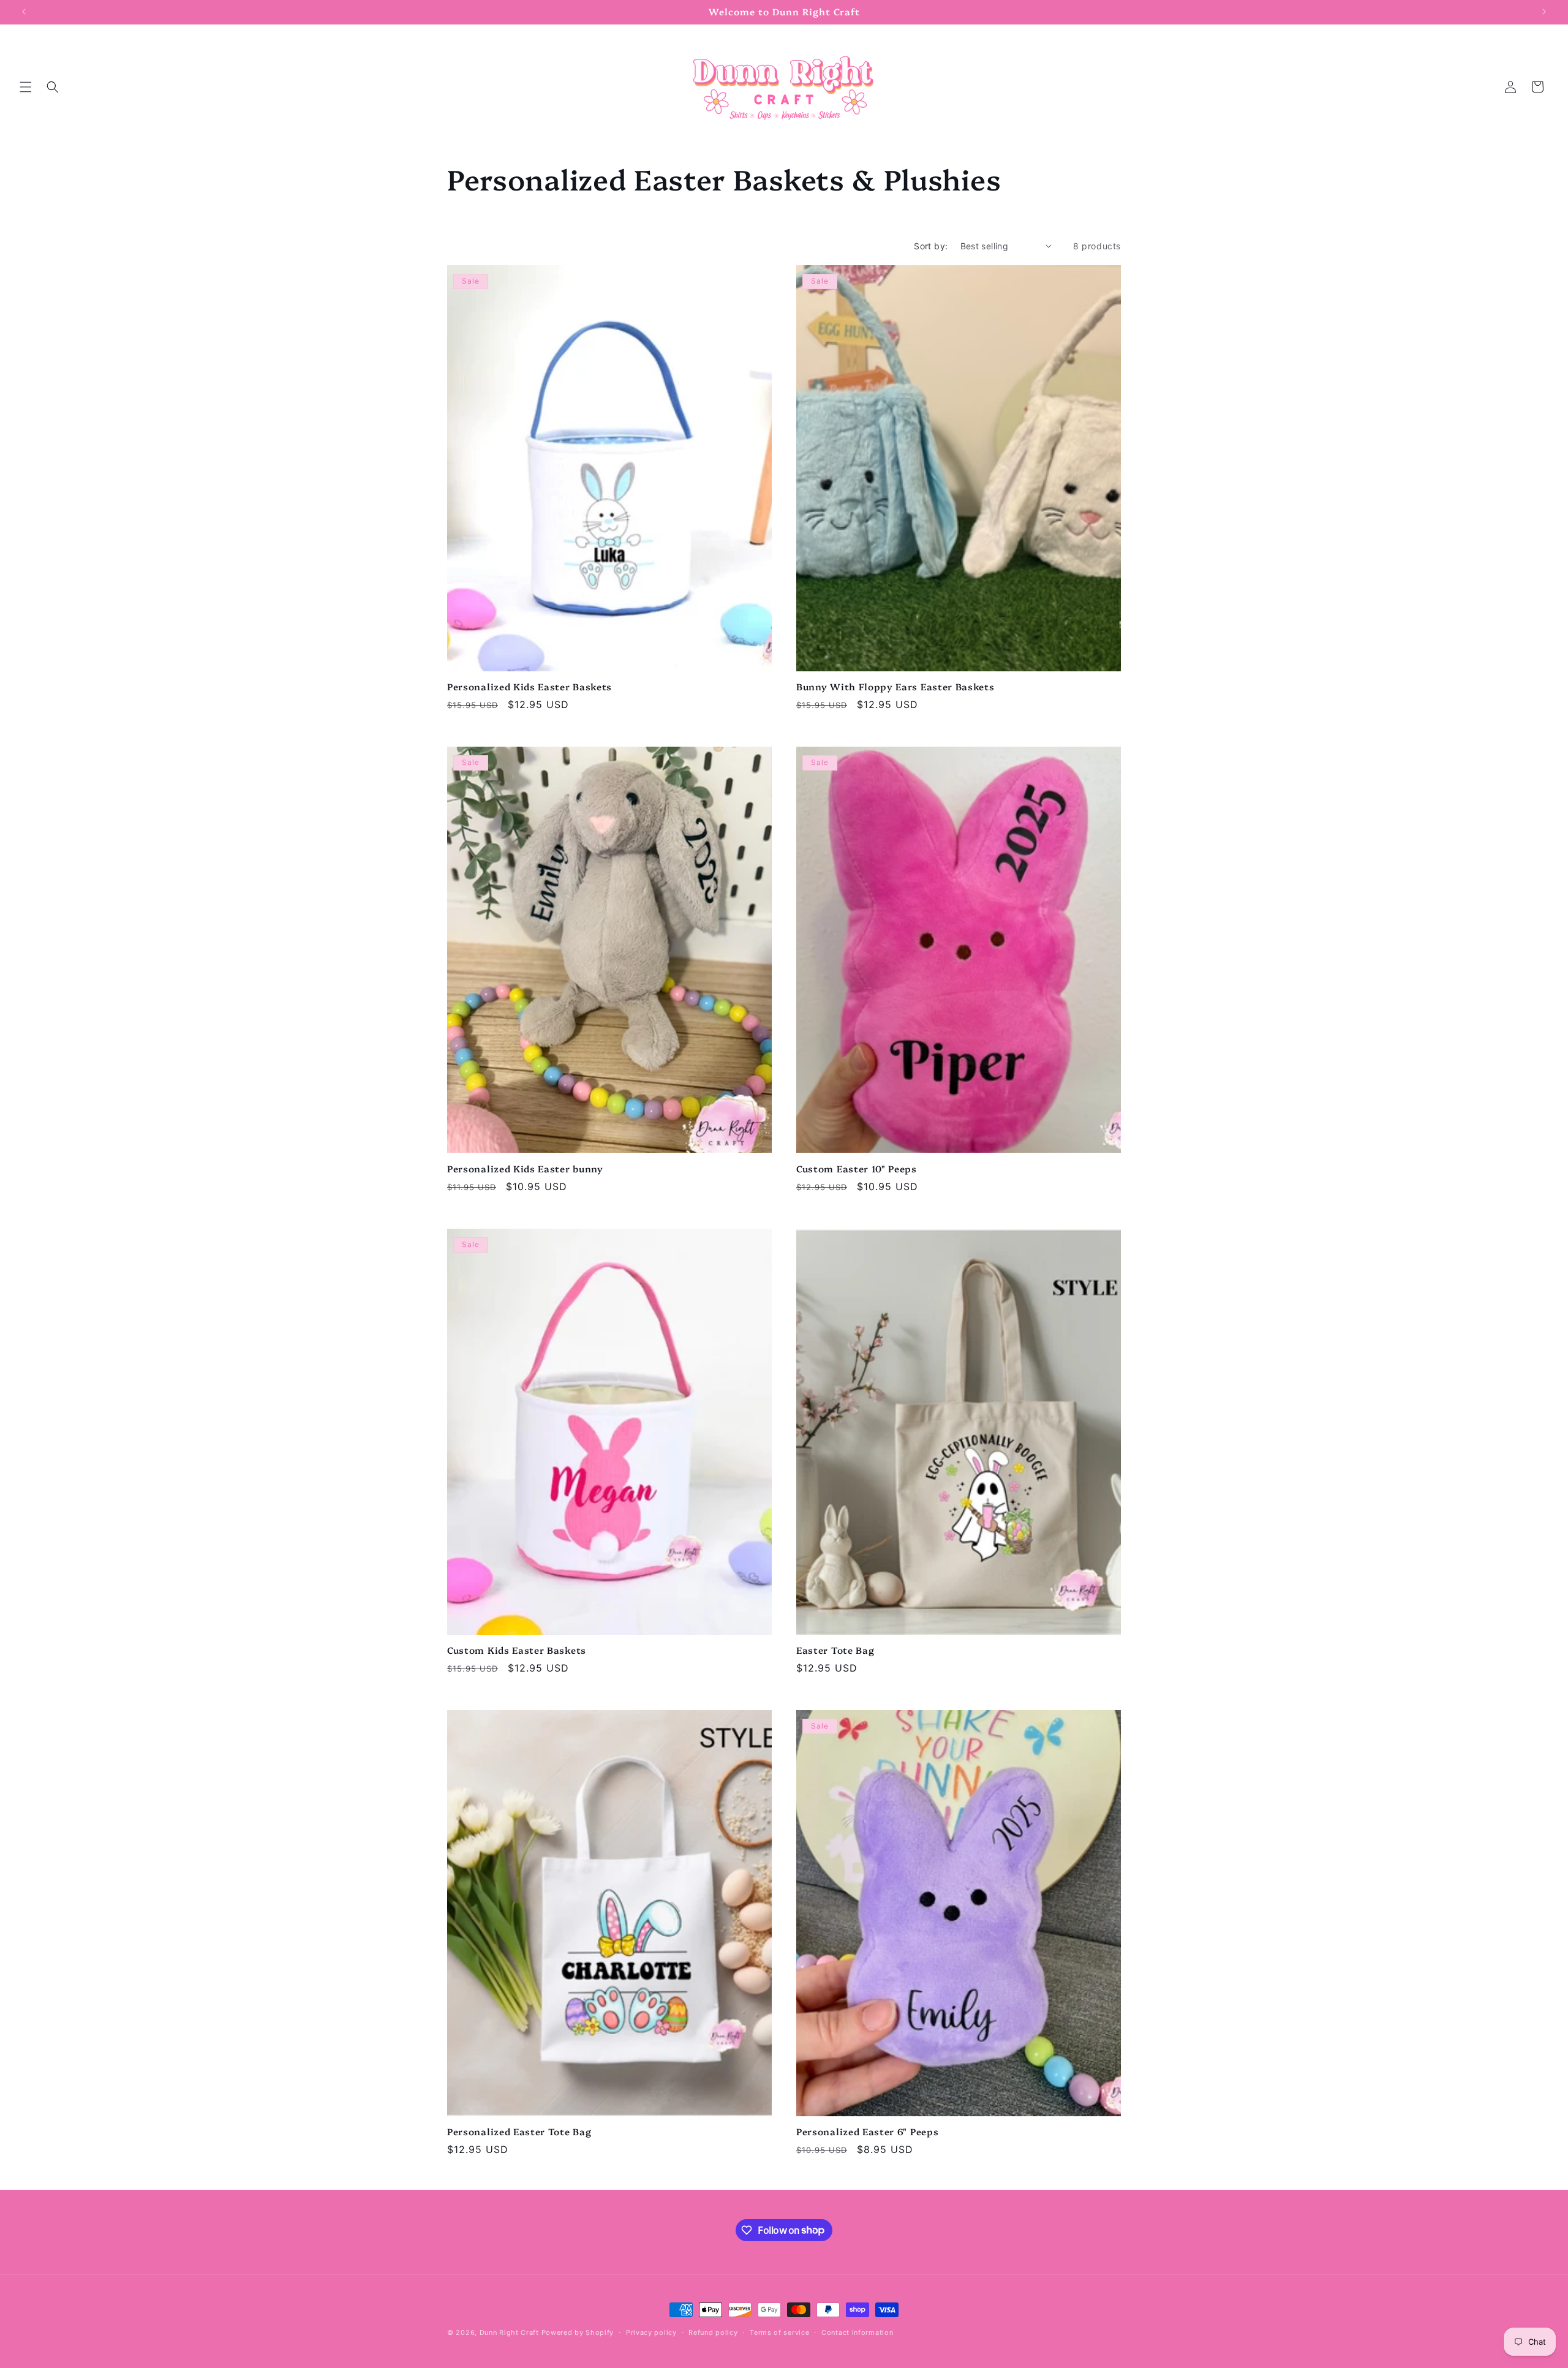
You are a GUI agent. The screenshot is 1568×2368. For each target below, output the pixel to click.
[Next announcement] (1544, 12)
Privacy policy (651, 2332)
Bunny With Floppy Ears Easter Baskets (895, 687)
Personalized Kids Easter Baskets (530, 687)
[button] (26, 87)
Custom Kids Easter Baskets (517, 1650)
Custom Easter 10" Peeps (857, 1169)
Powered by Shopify (578, 2332)
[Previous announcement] (24, 12)
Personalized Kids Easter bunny (525, 1169)
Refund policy (713, 2332)
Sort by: (931, 246)
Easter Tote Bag (835, 1650)
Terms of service (779, 2332)
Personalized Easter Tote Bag (519, 2132)
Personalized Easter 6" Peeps (867, 2132)
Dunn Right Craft (509, 2332)
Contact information (857, 2332)
